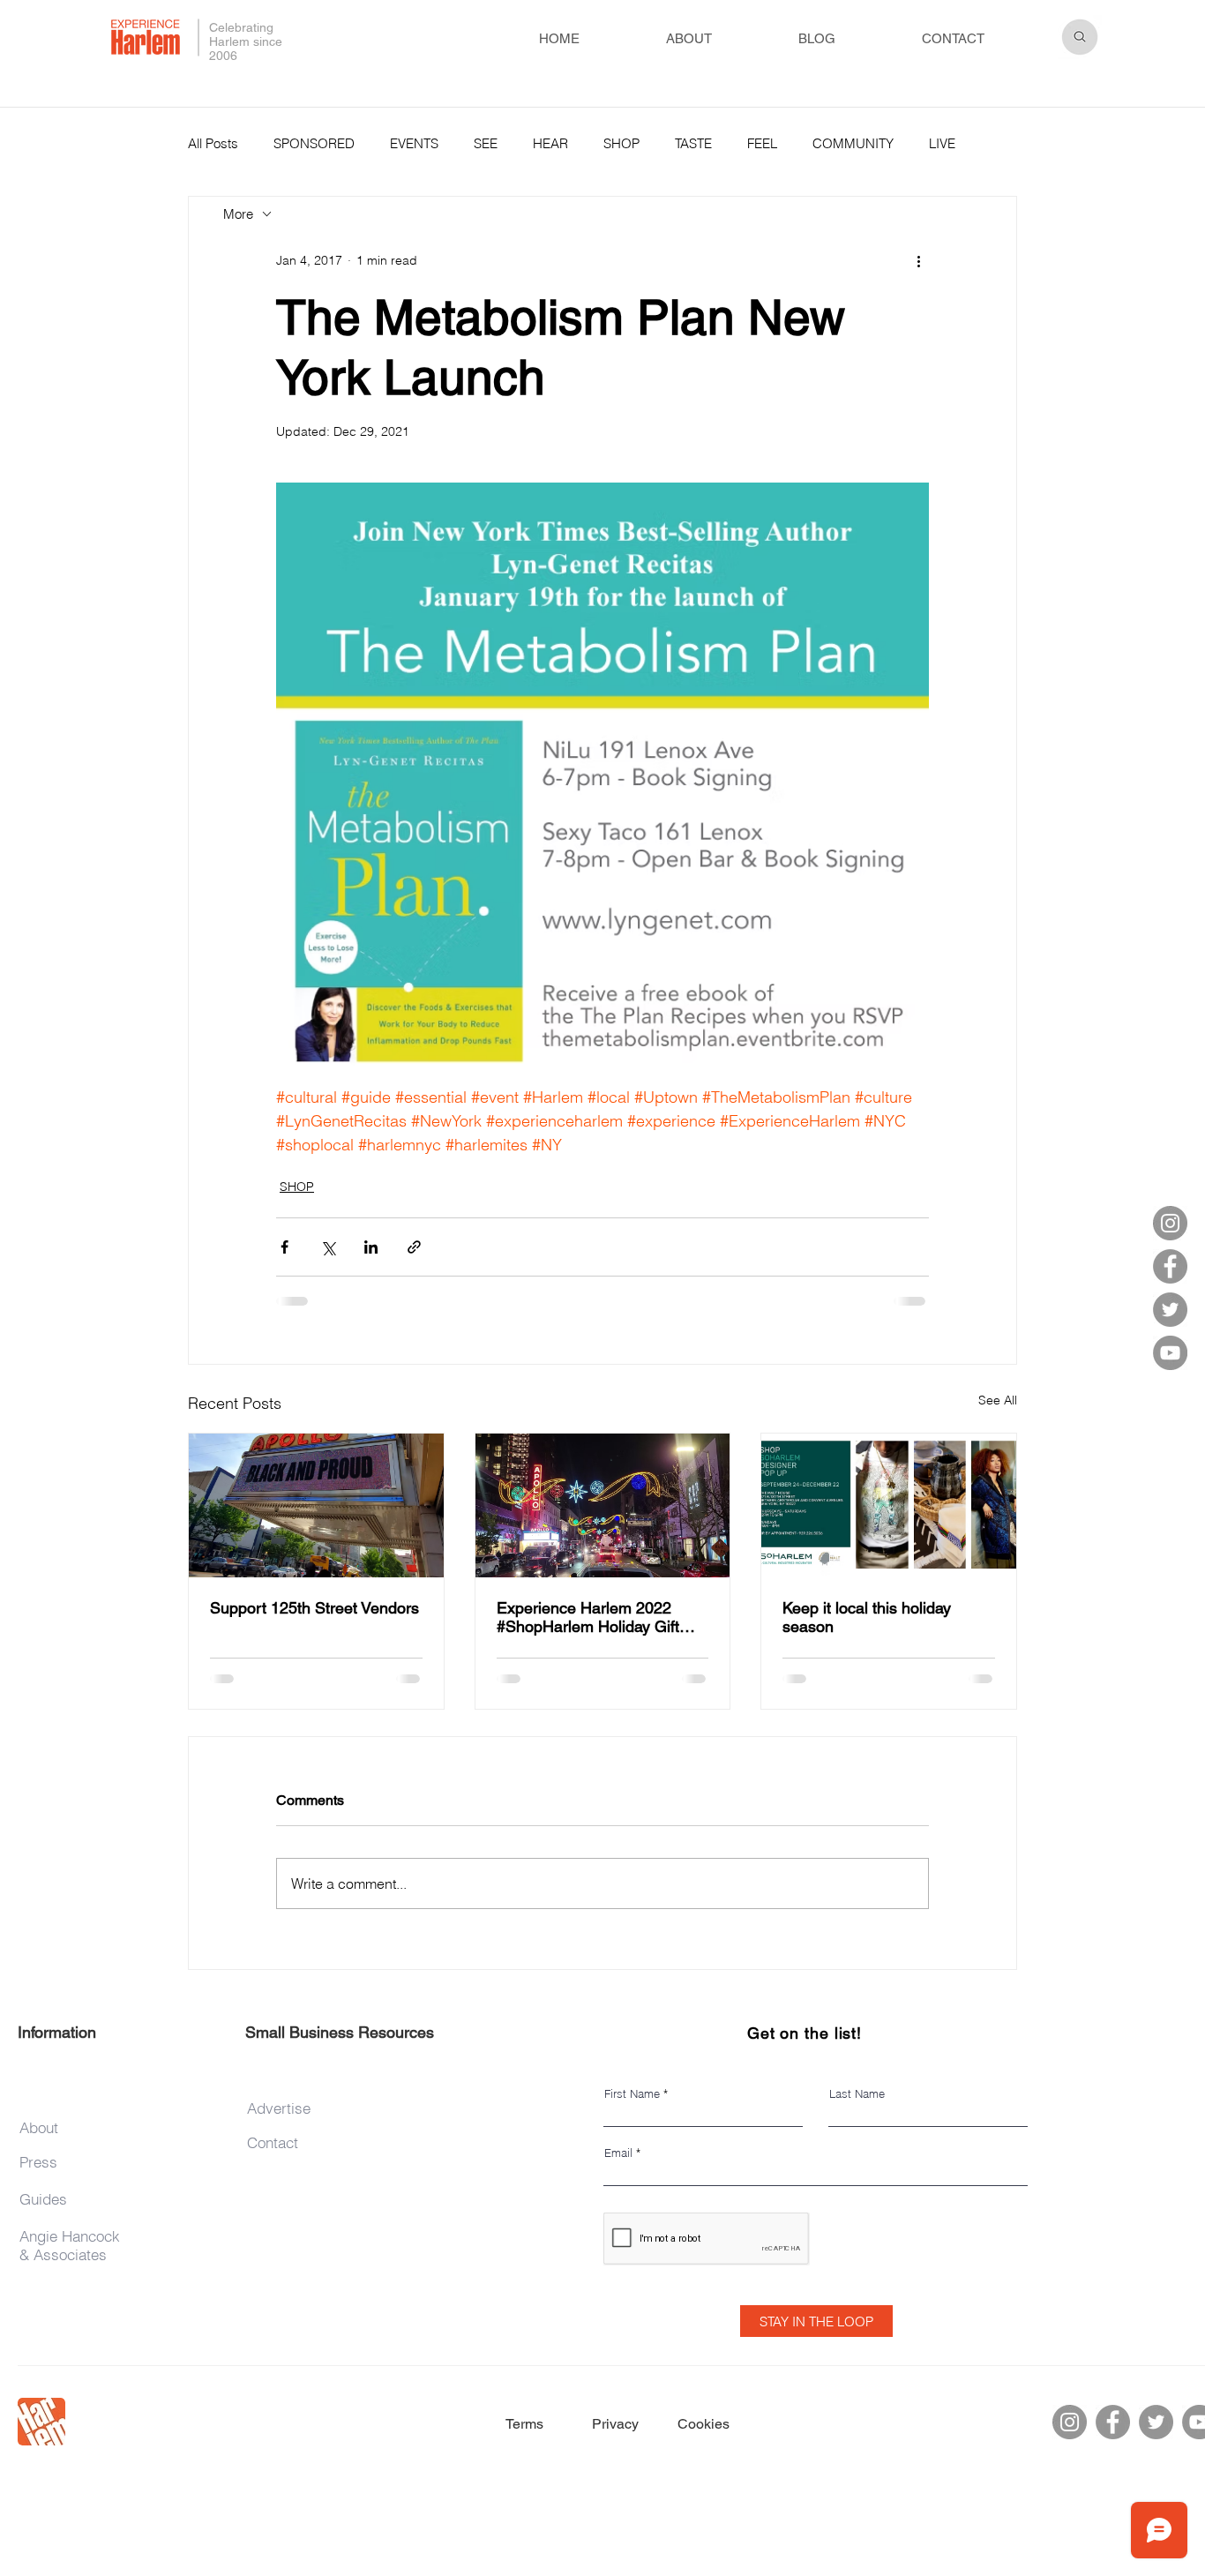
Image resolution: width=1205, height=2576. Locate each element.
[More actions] (918, 260)
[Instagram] (1170, 1223)
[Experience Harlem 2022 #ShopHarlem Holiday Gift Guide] (603, 1505)
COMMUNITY (853, 143)
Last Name (857, 2094)
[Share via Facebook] (284, 1247)
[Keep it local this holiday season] (889, 1505)
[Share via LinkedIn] (371, 1247)
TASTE (693, 143)
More (944, 143)
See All (998, 1400)
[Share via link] (414, 1247)
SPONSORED (314, 143)
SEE (486, 143)
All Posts (213, 143)
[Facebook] (1170, 1266)
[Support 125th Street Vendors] (316, 1505)
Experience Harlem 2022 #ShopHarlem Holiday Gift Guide (588, 1617)
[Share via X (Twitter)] (328, 1247)
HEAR (550, 143)
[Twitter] (1170, 1310)
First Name (632, 2094)
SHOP (621, 143)
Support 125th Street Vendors (314, 1608)
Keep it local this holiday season (867, 1617)
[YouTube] (1170, 1353)
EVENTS (414, 143)
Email (618, 2153)
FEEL (762, 143)
